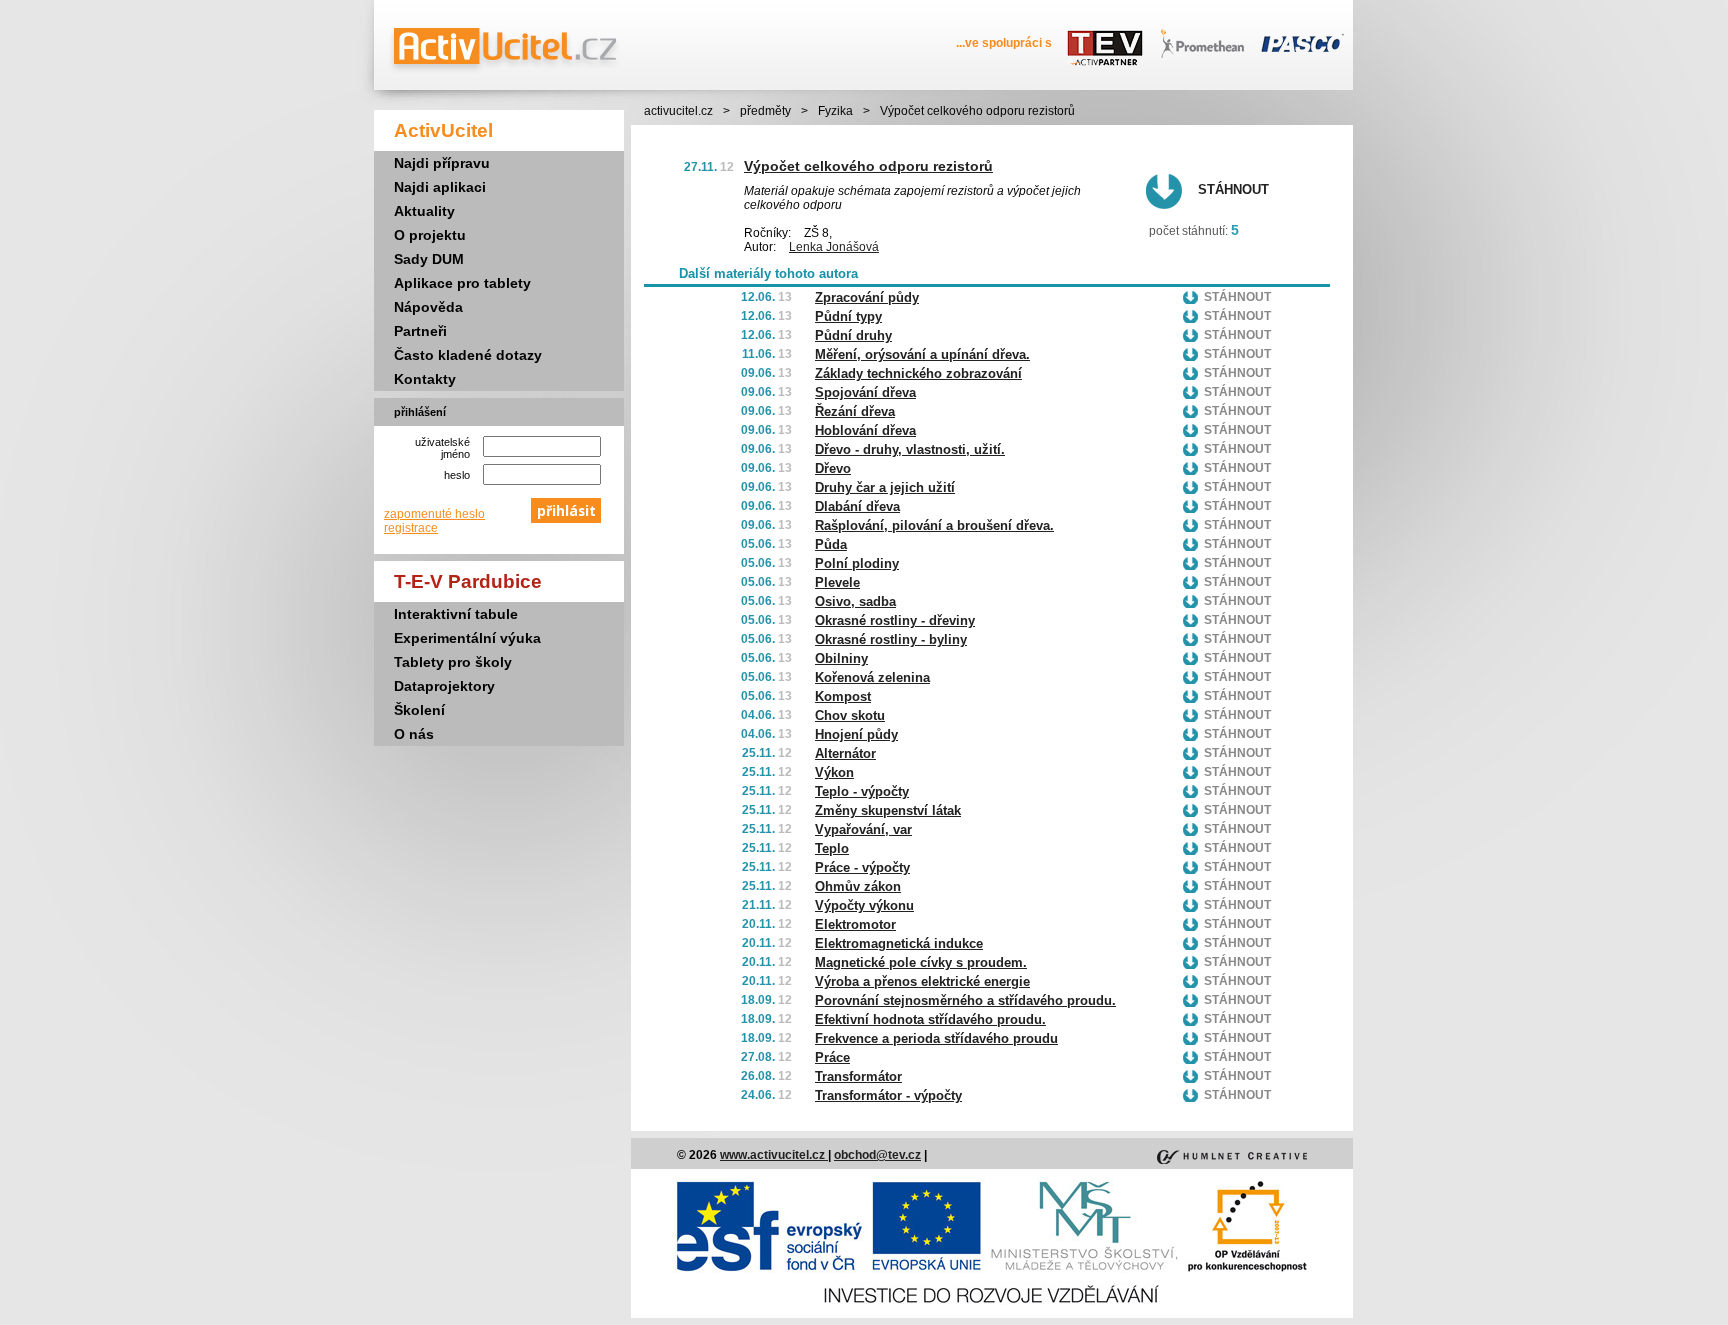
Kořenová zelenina (872, 677)
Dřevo (833, 468)
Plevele (837, 582)
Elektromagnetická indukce (899, 943)
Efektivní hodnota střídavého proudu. (930, 1019)
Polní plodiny (857, 563)
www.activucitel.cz (774, 1155)
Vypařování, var (863, 829)
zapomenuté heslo (434, 514)
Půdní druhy (853, 335)
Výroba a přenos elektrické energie (922, 981)
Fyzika (835, 111)
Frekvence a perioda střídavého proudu (936, 1038)
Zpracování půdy (867, 297)
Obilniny (841, 658)
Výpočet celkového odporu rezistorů (868, 166)
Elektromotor (855, 924)
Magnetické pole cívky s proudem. (921, 962)
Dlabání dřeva (857, 506)
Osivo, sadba (855, 601)
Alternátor (845, 753)
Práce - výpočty (862, 867)
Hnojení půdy (856, 734)
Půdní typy (848, 316)
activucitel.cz (678, 111)
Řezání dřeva (855, 411)
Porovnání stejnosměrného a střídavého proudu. (965, 1000)
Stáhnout (1233, 189)
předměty (765, 111)
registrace (411, 528)
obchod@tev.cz (877, 1155)
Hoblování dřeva (865, 430)
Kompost (843, 696)
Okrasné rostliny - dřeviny (895, 620)
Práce (832, 1057)
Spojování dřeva (865, 392)
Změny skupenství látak (888, 810)
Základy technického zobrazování (918, 373)
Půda (831, 544)
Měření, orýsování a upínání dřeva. (922, 354)
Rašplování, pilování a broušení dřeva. (934, 525)
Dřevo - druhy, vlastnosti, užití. (910, 449)
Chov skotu (850, 715)
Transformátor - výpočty (888, 1095)
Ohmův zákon (858, 886)
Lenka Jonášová (834, 247)
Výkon (834, 772)
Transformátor (858, 1076)
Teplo (832, 848)
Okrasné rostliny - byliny (891, 639)
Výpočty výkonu (864, 905)
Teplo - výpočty (862, 791)
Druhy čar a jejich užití (885, 487)
